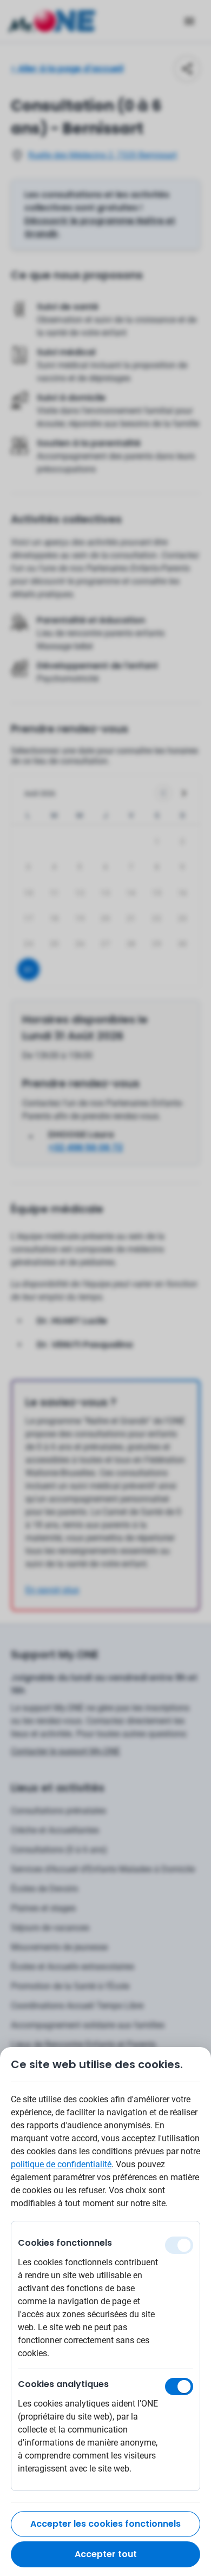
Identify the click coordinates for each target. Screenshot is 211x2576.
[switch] (179, 2387)
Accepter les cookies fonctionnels (105, 2524)
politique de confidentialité (61, 2164)
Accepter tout (106, 2554)
